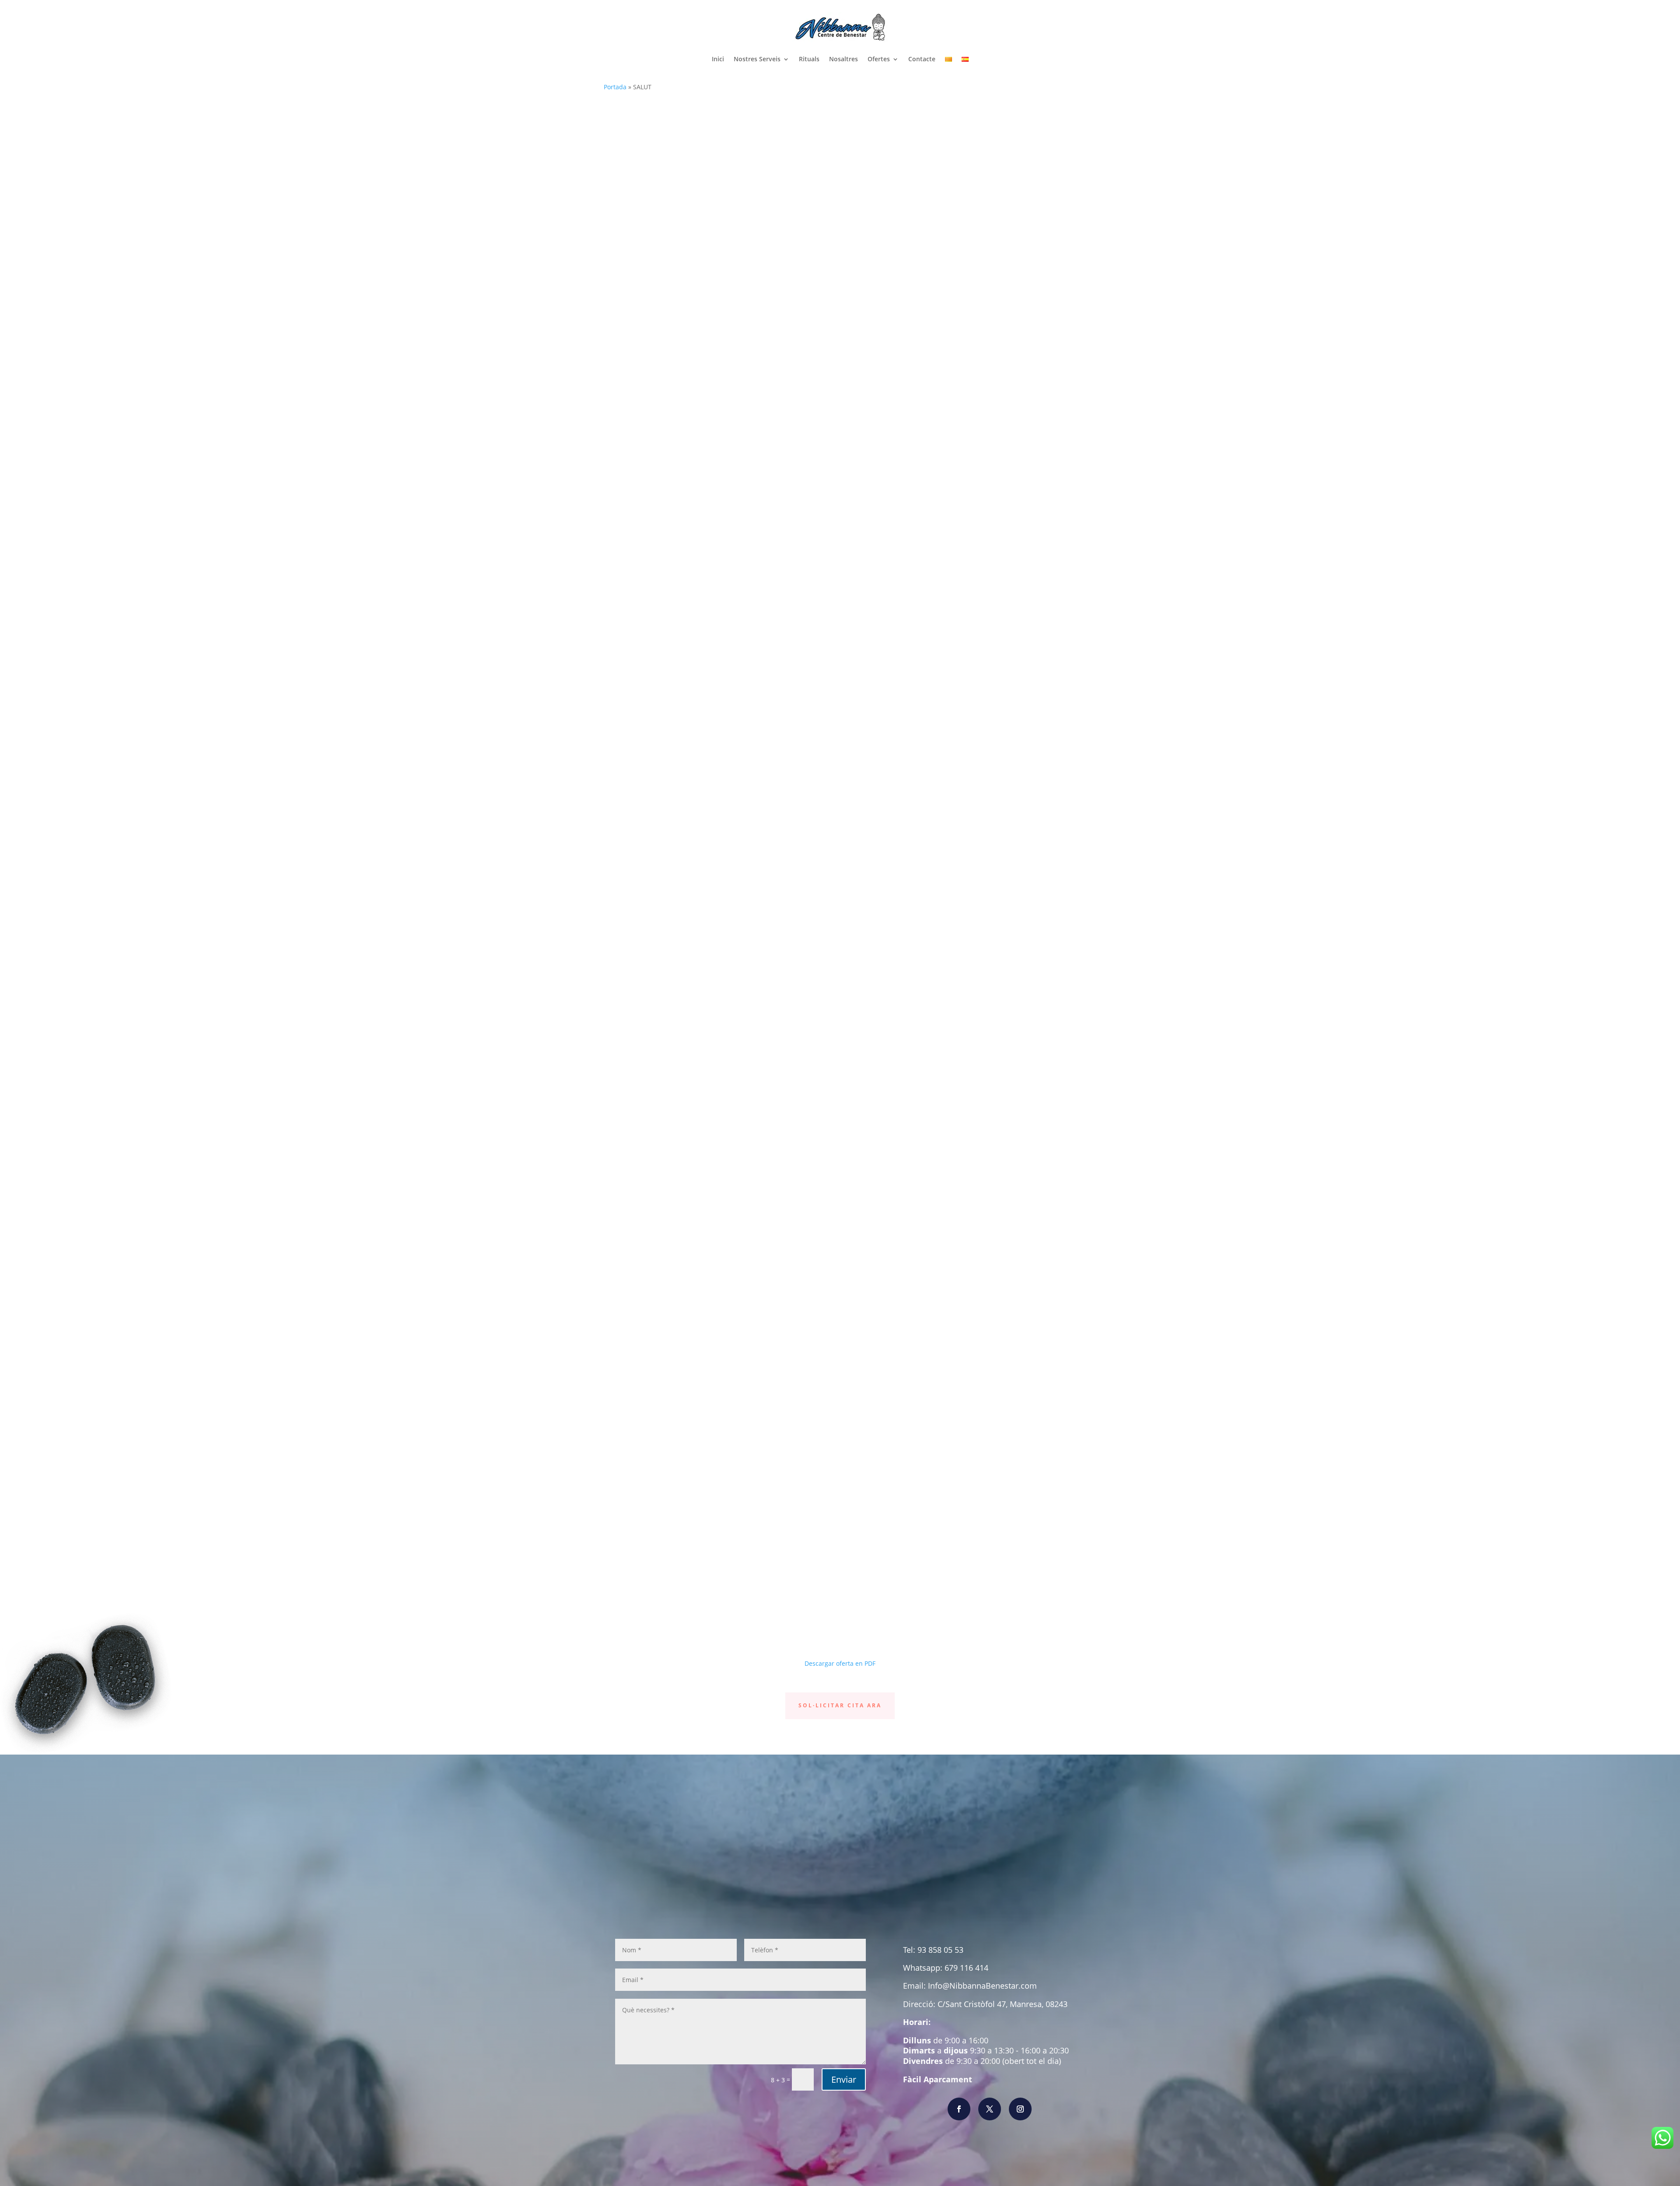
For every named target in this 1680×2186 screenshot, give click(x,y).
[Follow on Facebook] (959, 2109)
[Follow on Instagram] (1020, 2109)
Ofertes (879, 59)
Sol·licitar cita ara (840, 1705)
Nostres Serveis (757, 59)
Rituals (809, 59)
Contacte (922, 59)
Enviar (844, 2079)
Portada (615, 87)
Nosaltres (843, 59)
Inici (718, 59)
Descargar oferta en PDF (840, 1663)
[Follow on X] (990, 2109)
